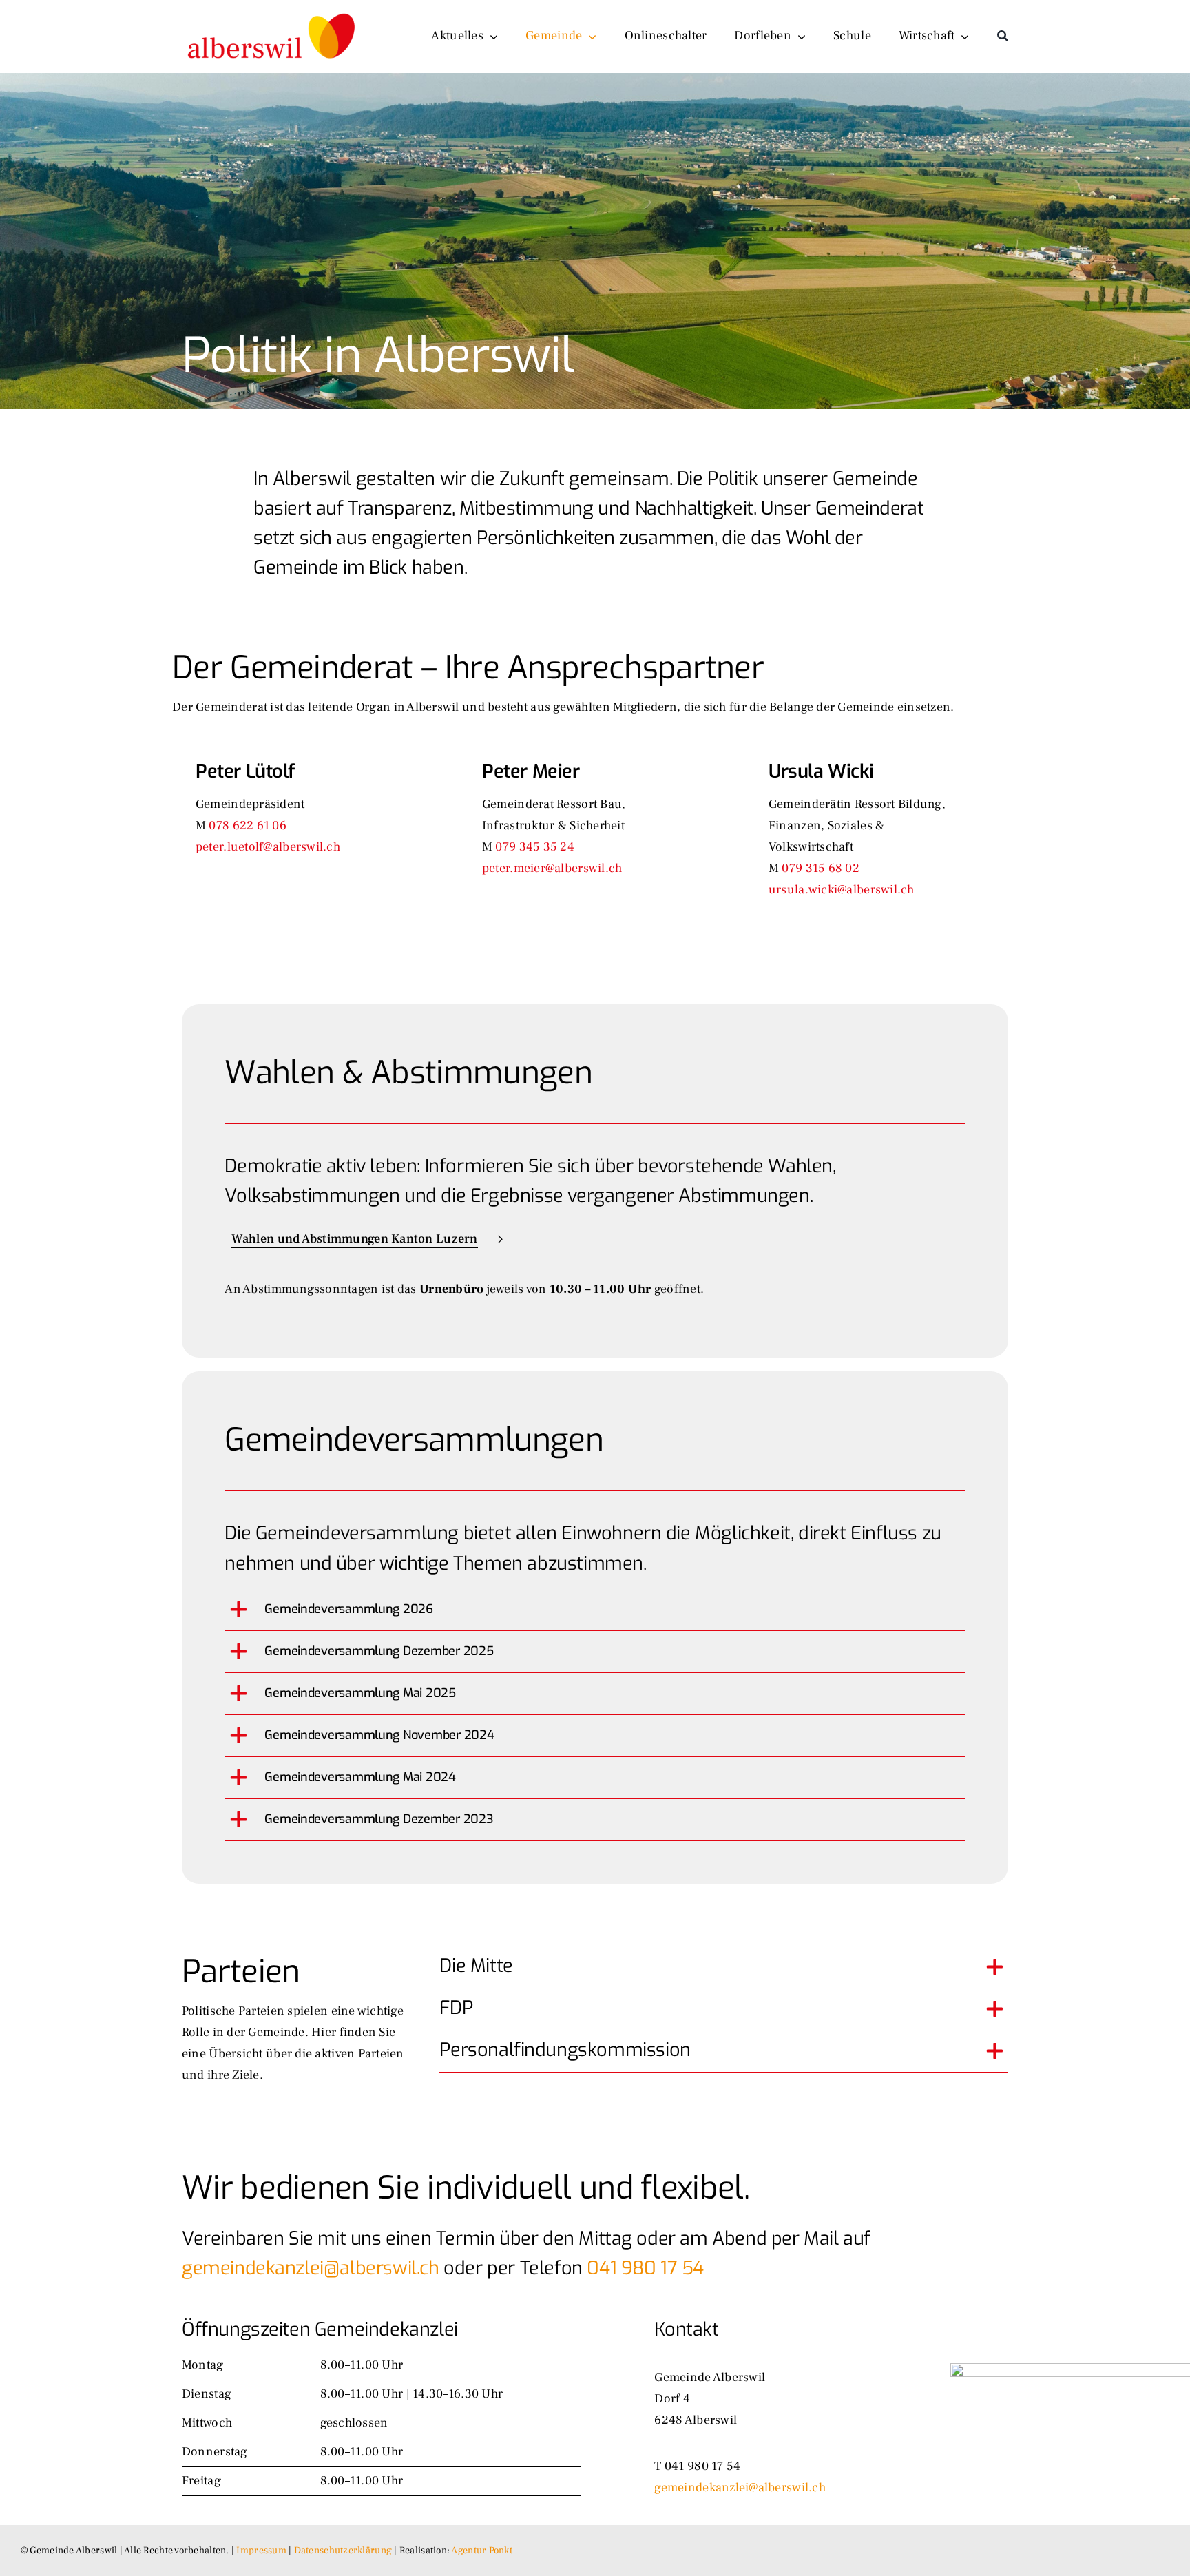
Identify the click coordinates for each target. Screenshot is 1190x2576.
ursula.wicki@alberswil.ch (842, 890)
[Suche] (1003, 37)
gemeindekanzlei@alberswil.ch (311, 2268)
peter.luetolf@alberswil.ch (268, 847)
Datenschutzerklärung (343, 2551)
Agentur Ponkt (482, 2551)
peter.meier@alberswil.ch (552, 868)
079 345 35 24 (535, 847)
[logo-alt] (273, 11)
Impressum (261, 2551)
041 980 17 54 (645, 2268)
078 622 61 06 (248, 825)
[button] (595, 1610)
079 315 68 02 (821, 868)
